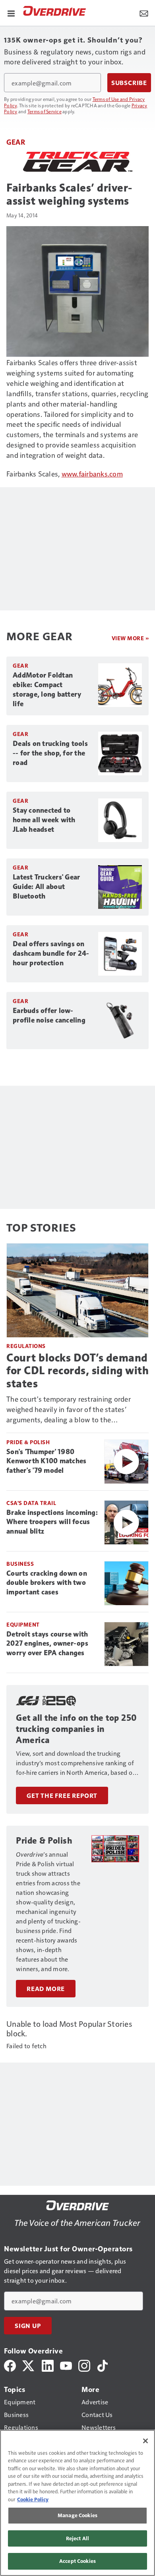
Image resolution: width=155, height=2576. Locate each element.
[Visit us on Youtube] (66, 2365)
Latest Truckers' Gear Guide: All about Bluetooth (46, 887)
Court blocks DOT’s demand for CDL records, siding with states (77, 1370)
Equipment (23, 1624)
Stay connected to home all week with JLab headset (44, 820)
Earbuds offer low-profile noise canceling (49, 1015)
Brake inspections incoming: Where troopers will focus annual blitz (52, 1522)
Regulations (26, 1346)
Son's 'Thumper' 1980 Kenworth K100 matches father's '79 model (46, 1461)
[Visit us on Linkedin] (48, 2365)
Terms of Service (45, 111)
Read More (46, 1989)
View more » (130, 638)
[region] (77, 2503)
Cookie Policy (33, 2499)
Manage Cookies (77, 2515)
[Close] (145, 2441)
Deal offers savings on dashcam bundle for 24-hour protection (51, 953)
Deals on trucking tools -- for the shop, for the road (50, 753)
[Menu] (11, 13)
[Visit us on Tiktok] (103, 2365)
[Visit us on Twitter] (29, 2365)
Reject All (77, 2538)
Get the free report (62, 1795)
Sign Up (28, 2326)
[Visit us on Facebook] (10, 2365)
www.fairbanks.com (92, 474)
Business (20, 1564)
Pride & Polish (28, 1442)
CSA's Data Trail (31, 1503)
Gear (16, 142)
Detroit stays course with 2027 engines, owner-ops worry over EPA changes (47, 1644)
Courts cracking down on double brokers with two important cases (47, 1583)
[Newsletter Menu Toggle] (144, 13)
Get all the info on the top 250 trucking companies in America (77, 1729)
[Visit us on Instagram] (84, 2365)
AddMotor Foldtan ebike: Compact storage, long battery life (47, 690)
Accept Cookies (77, 2561)
